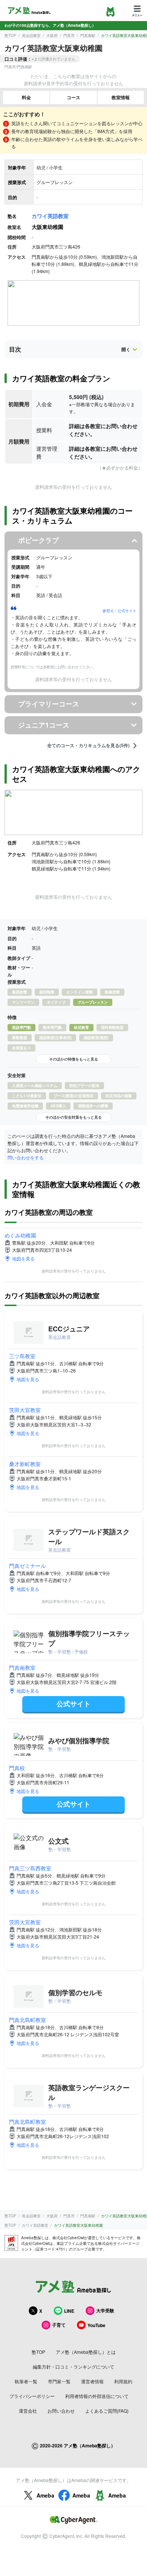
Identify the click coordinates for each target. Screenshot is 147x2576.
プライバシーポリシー (32, 2396)
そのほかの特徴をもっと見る (73, 1059)
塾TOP (10, 35)
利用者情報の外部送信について (97, 2396)
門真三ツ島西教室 (30, 1868)
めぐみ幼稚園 (20, 1235)
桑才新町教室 (25, 1464)
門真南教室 (22, 1667)
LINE (69, 2311)
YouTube (96, 2325)
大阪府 (52, 35)
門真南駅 (88, 35)
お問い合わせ (61, 2411)
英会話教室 (31, 35)
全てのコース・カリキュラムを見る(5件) (88, 746)
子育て (59, 2325)
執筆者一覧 (26, 2381)
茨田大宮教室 (25, 1410)
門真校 (17, 1768)
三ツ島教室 (22, 1356)
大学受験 (105, 2310)
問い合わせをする (26, 1157)
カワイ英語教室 (50, 216)
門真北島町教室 (28, 2020)
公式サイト (73, 1704)
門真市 (69, 35)
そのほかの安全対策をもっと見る (73, 1117)
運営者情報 (92, 2381)
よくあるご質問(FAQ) (107, 2411)
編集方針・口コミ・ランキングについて (73, 2366)
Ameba (45, 2495)
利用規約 (123, 2381)
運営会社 (28, 2411)
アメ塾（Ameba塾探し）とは (86, 2352)
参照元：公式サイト (119, 611)
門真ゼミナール (28, 1566)
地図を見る (23, 1258)
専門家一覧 (59, 2381)
